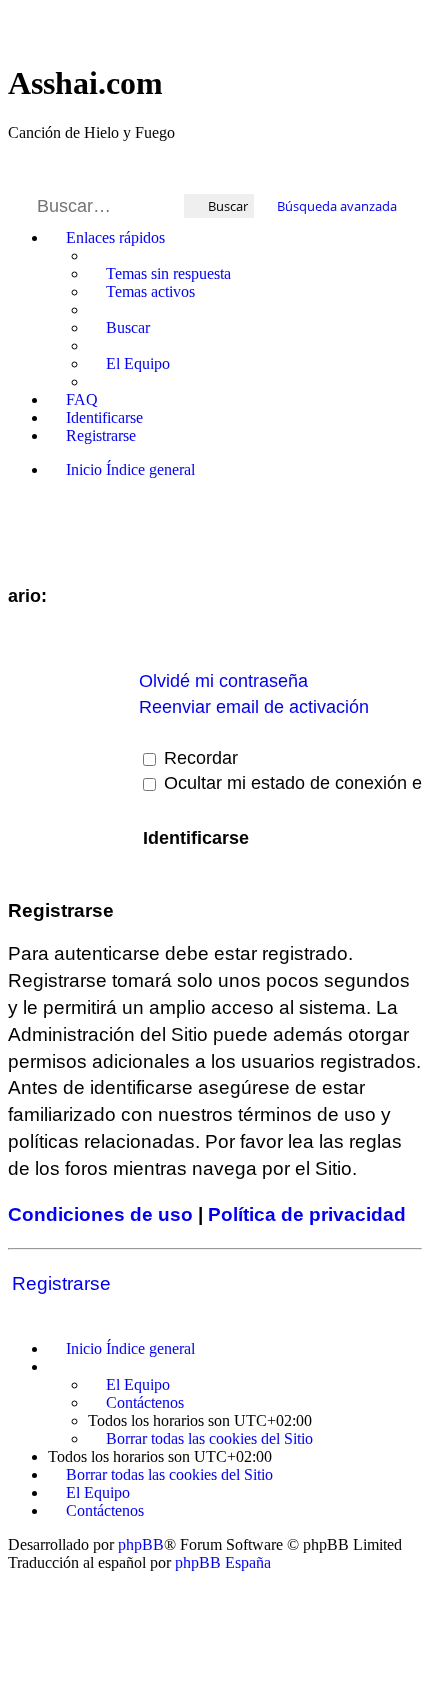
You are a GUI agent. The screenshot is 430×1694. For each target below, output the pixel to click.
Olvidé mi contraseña (223, 681)
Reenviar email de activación (254, 707)
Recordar (198, 758)
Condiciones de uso (100, 1214)
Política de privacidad (307, 1214)
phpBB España (223, 1562)
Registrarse (61, 1283)
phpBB (141, 1544)
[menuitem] (159, 274)
